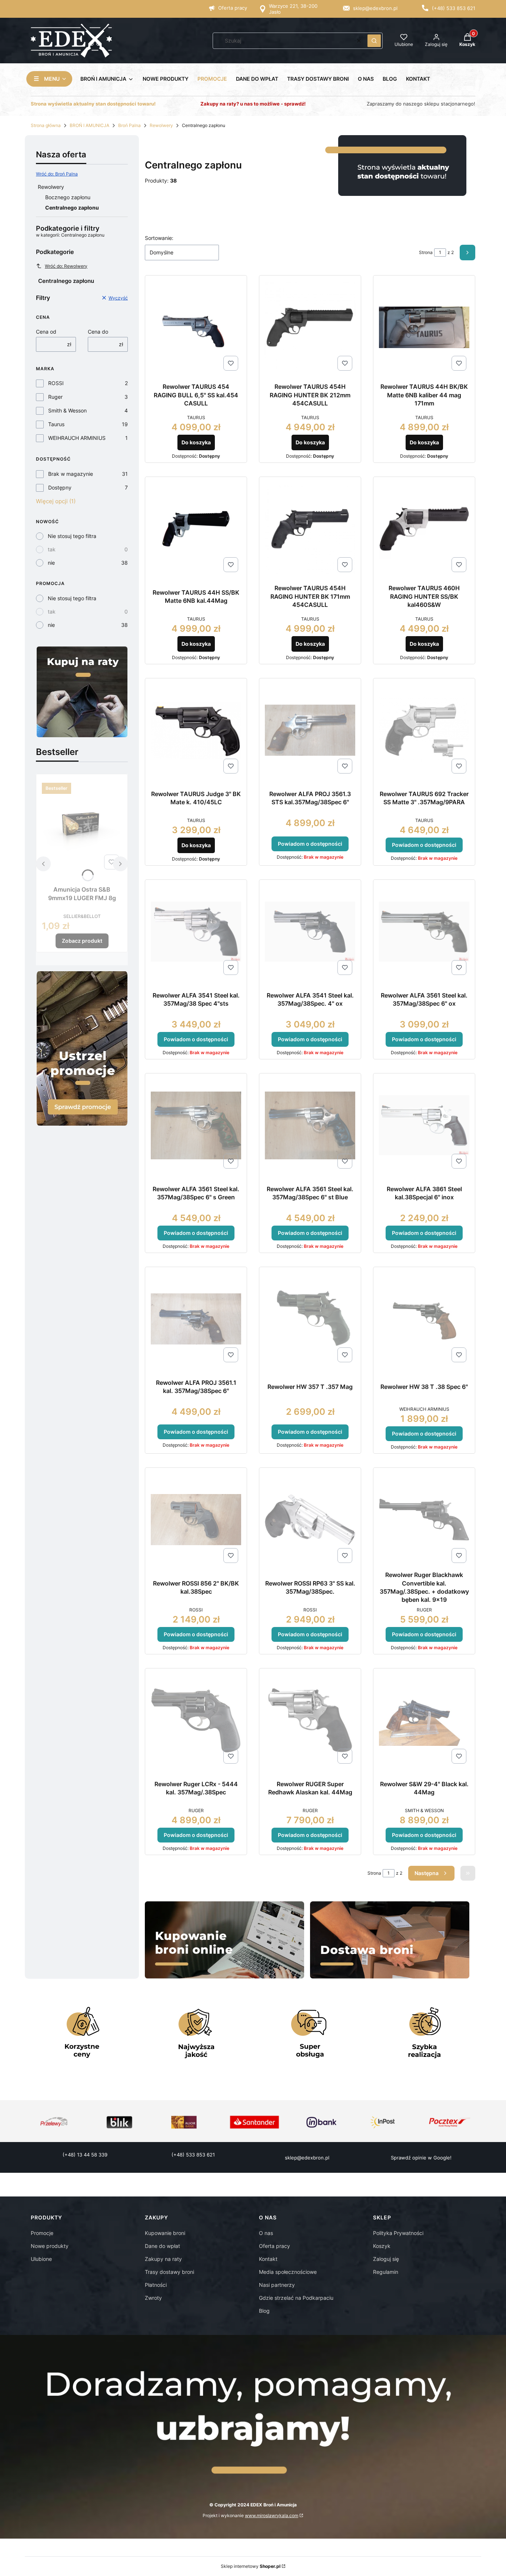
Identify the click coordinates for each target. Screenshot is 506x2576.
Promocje (42, 2233)
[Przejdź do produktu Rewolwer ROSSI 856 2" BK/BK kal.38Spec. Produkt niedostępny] (196, 1519)
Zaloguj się (386, 2259)
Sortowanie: (159, 238)
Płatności (156, 2285)
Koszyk (382, 2246)
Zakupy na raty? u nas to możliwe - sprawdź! (253, 104)
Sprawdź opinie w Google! (421, 2158)
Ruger (55, 397)
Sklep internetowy (251, 2566)
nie (51, 563)
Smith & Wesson (67, 410)
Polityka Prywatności (398, 2233)
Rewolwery (161, 125)
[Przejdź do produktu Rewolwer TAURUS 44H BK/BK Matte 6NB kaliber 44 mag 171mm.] (424, 327)
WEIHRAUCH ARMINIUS (77, 438)
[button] (374, 41)
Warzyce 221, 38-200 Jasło (293, 9)
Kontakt (268, 2259)
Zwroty (153, 2298)
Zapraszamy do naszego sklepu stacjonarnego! (421, 104)
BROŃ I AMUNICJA (89, 125)
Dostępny (60, 487)
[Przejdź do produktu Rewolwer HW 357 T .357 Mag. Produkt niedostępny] (310, 1319)
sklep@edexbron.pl (375, 8)
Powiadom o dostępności (310, 844)
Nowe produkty (50, 2246)
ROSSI (56, 383)
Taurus (56, 424)
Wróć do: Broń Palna (57, 174)
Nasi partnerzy (277, 2285)
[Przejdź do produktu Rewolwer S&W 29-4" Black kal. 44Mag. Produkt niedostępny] (424, 1720)
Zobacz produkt (82, 941)
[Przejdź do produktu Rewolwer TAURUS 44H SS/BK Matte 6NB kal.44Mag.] (196, 529)
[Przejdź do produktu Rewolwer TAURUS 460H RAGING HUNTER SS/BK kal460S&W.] (424, 529)
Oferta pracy (233, 8)
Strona (426, 252)
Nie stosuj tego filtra (72, 536)
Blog (264, 2311)
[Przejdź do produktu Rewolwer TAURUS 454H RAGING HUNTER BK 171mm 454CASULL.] (310, 529)
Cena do (98, 332)
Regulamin (386, 2272)
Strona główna (46, 125)
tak (52, 549)
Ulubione (41, 2259)
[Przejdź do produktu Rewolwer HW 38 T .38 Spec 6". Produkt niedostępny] (424, 1319)
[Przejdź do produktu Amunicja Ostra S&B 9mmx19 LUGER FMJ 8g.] (82, 826)
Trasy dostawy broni (169, 2272)
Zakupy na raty (163, 2259)
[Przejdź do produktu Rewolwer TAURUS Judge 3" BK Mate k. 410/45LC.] (196, 730)
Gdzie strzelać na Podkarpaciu (296, 2298)
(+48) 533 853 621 (454, 8)
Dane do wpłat (162, 2246)
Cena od (46, 332)
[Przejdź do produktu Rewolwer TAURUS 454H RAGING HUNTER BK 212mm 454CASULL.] (310, 327)
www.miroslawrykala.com (272, 2515)
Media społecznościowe (288, 2272)
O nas (266, 2233)
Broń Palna (129, 125)
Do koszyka (196, 442)
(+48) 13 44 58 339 (85, 2155)
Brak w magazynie (71, 474)
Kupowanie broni (165, 2233)
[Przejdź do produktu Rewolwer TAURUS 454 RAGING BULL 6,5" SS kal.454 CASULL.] (196, 328)
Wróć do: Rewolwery (66, 266)
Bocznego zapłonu (68, 197)
